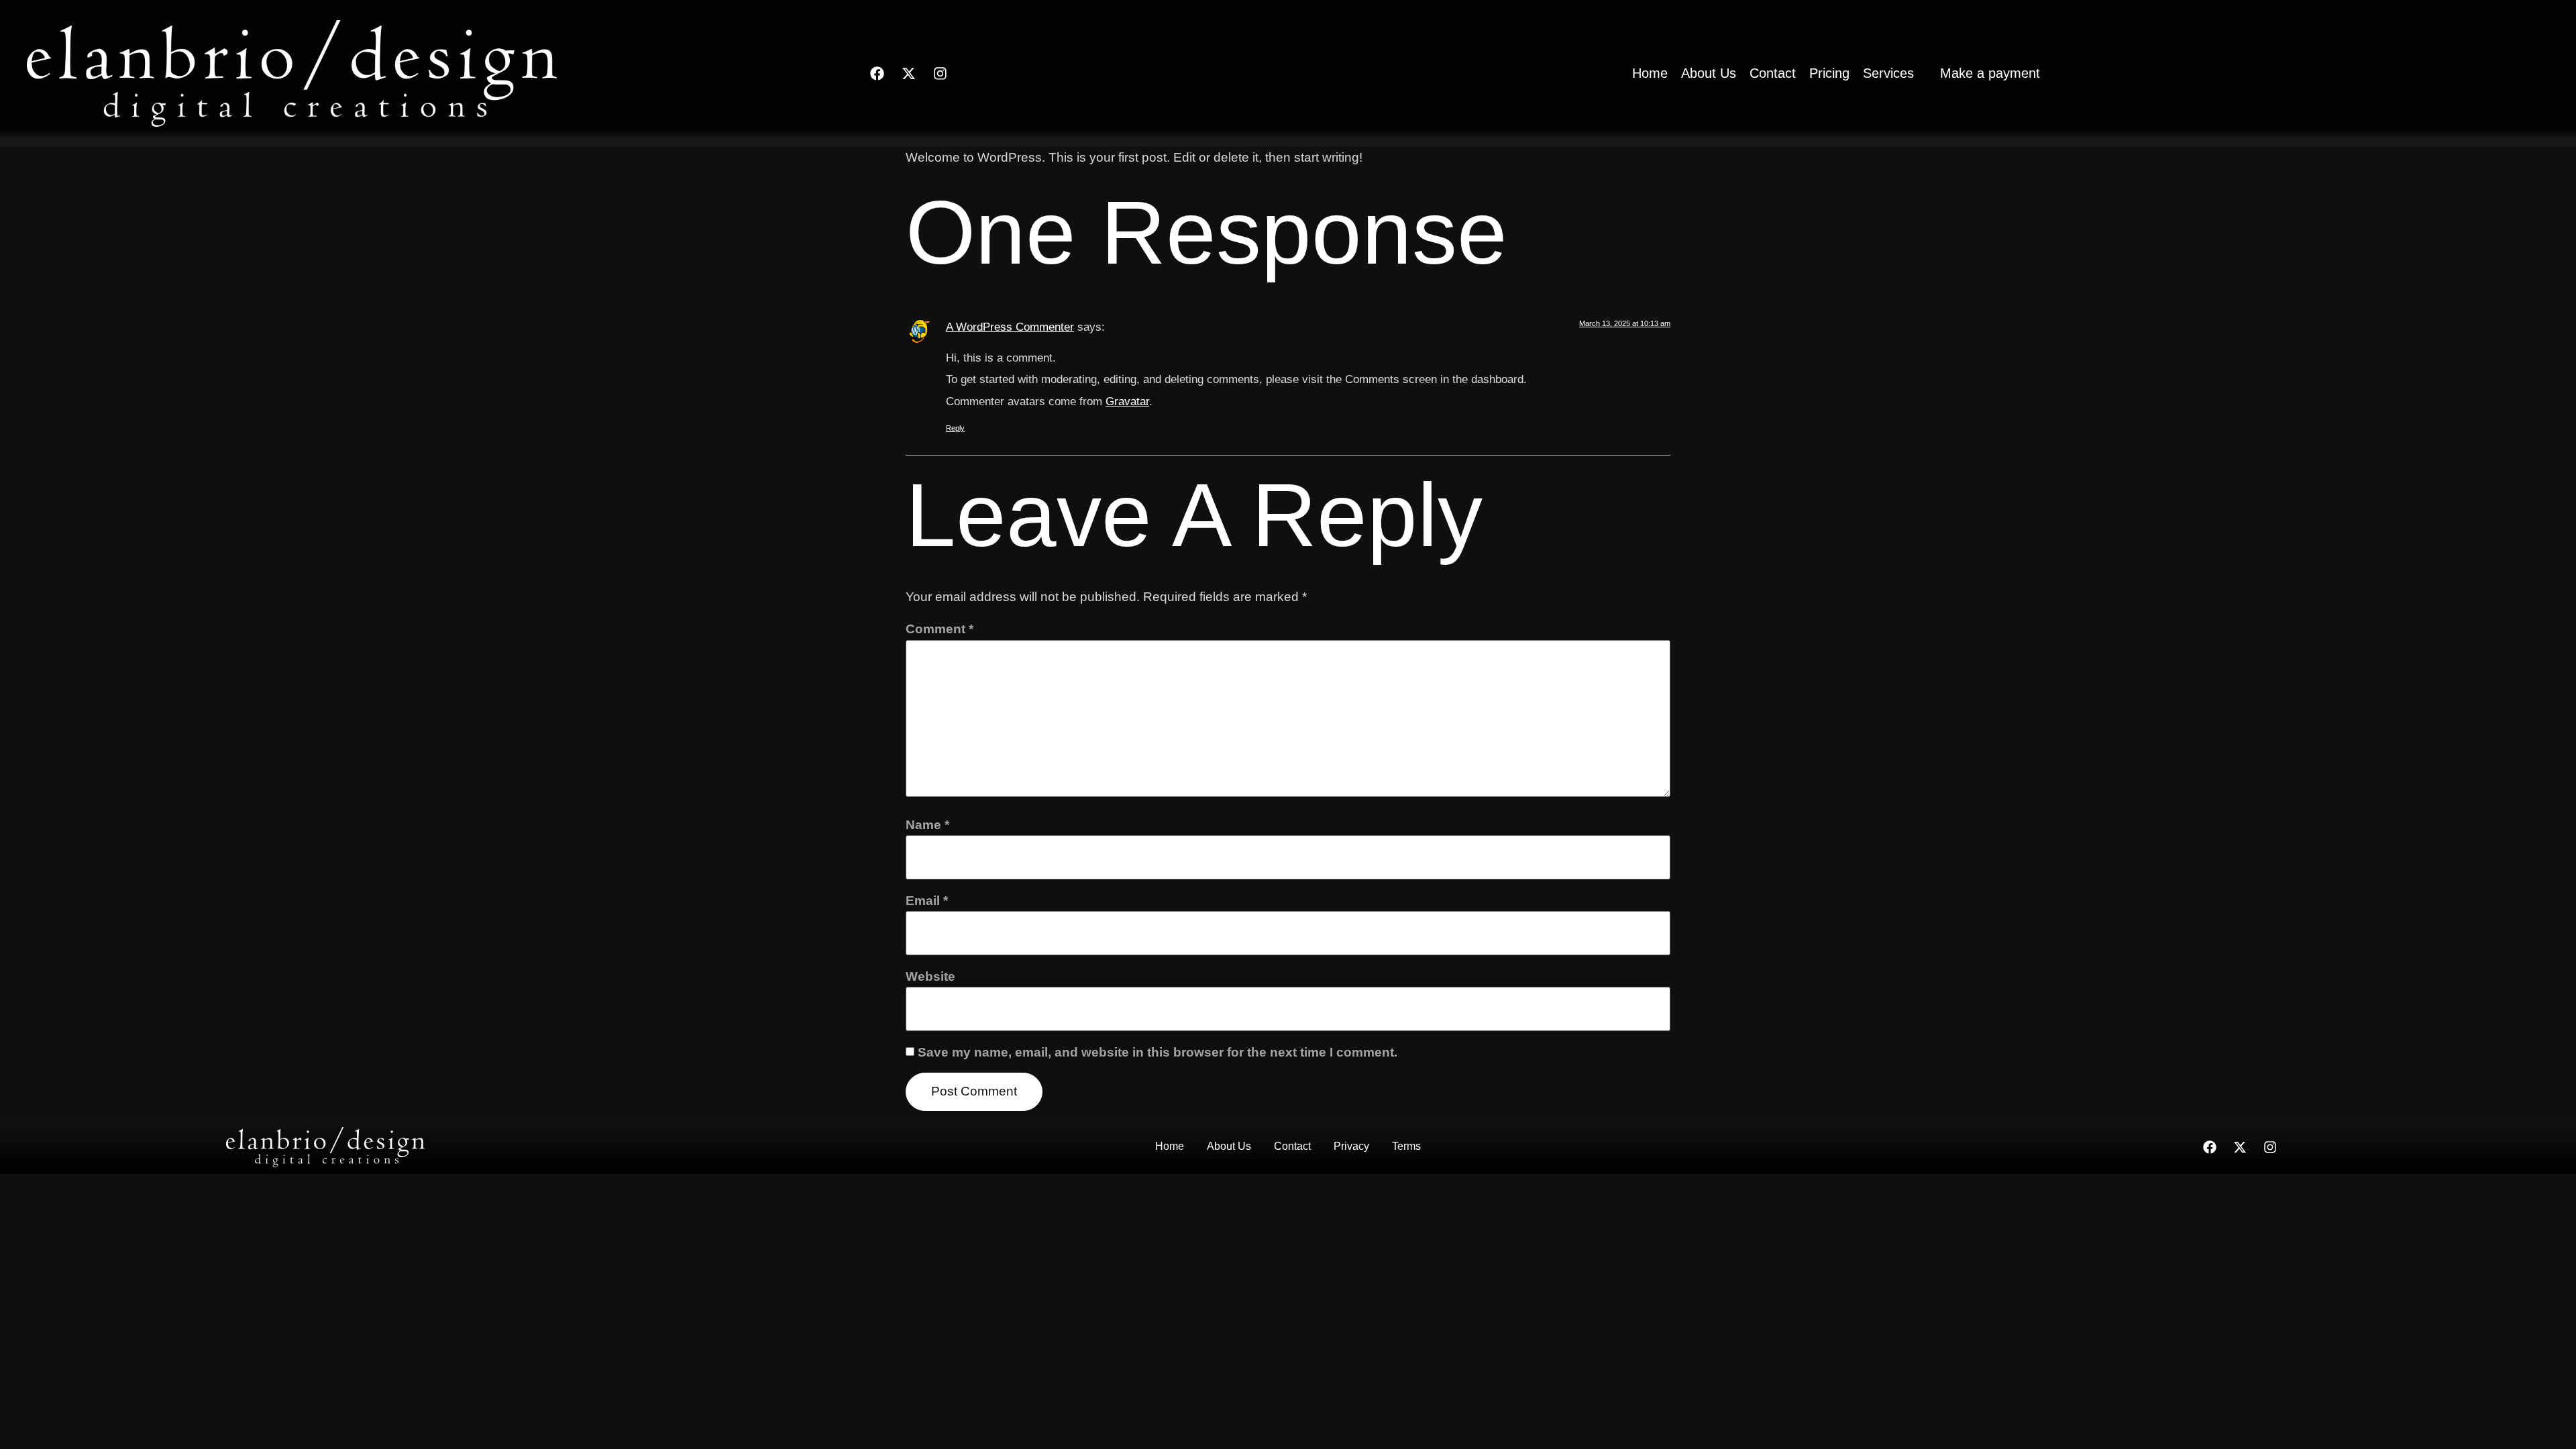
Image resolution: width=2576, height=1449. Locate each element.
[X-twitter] (908, 73)
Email (927, 901)
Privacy (1351, 1146)
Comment (940, 629)
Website (930, 976)
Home (1170, 1146)
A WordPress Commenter (1010, 327)
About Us (1229, 1146)
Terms (1406, 1146)
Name (927, 825)
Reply (955, 428)
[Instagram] (940, 73)
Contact (1292, 1146)
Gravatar (1127, 401)
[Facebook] (877, 73)
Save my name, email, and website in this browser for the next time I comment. (1158, 1052)
